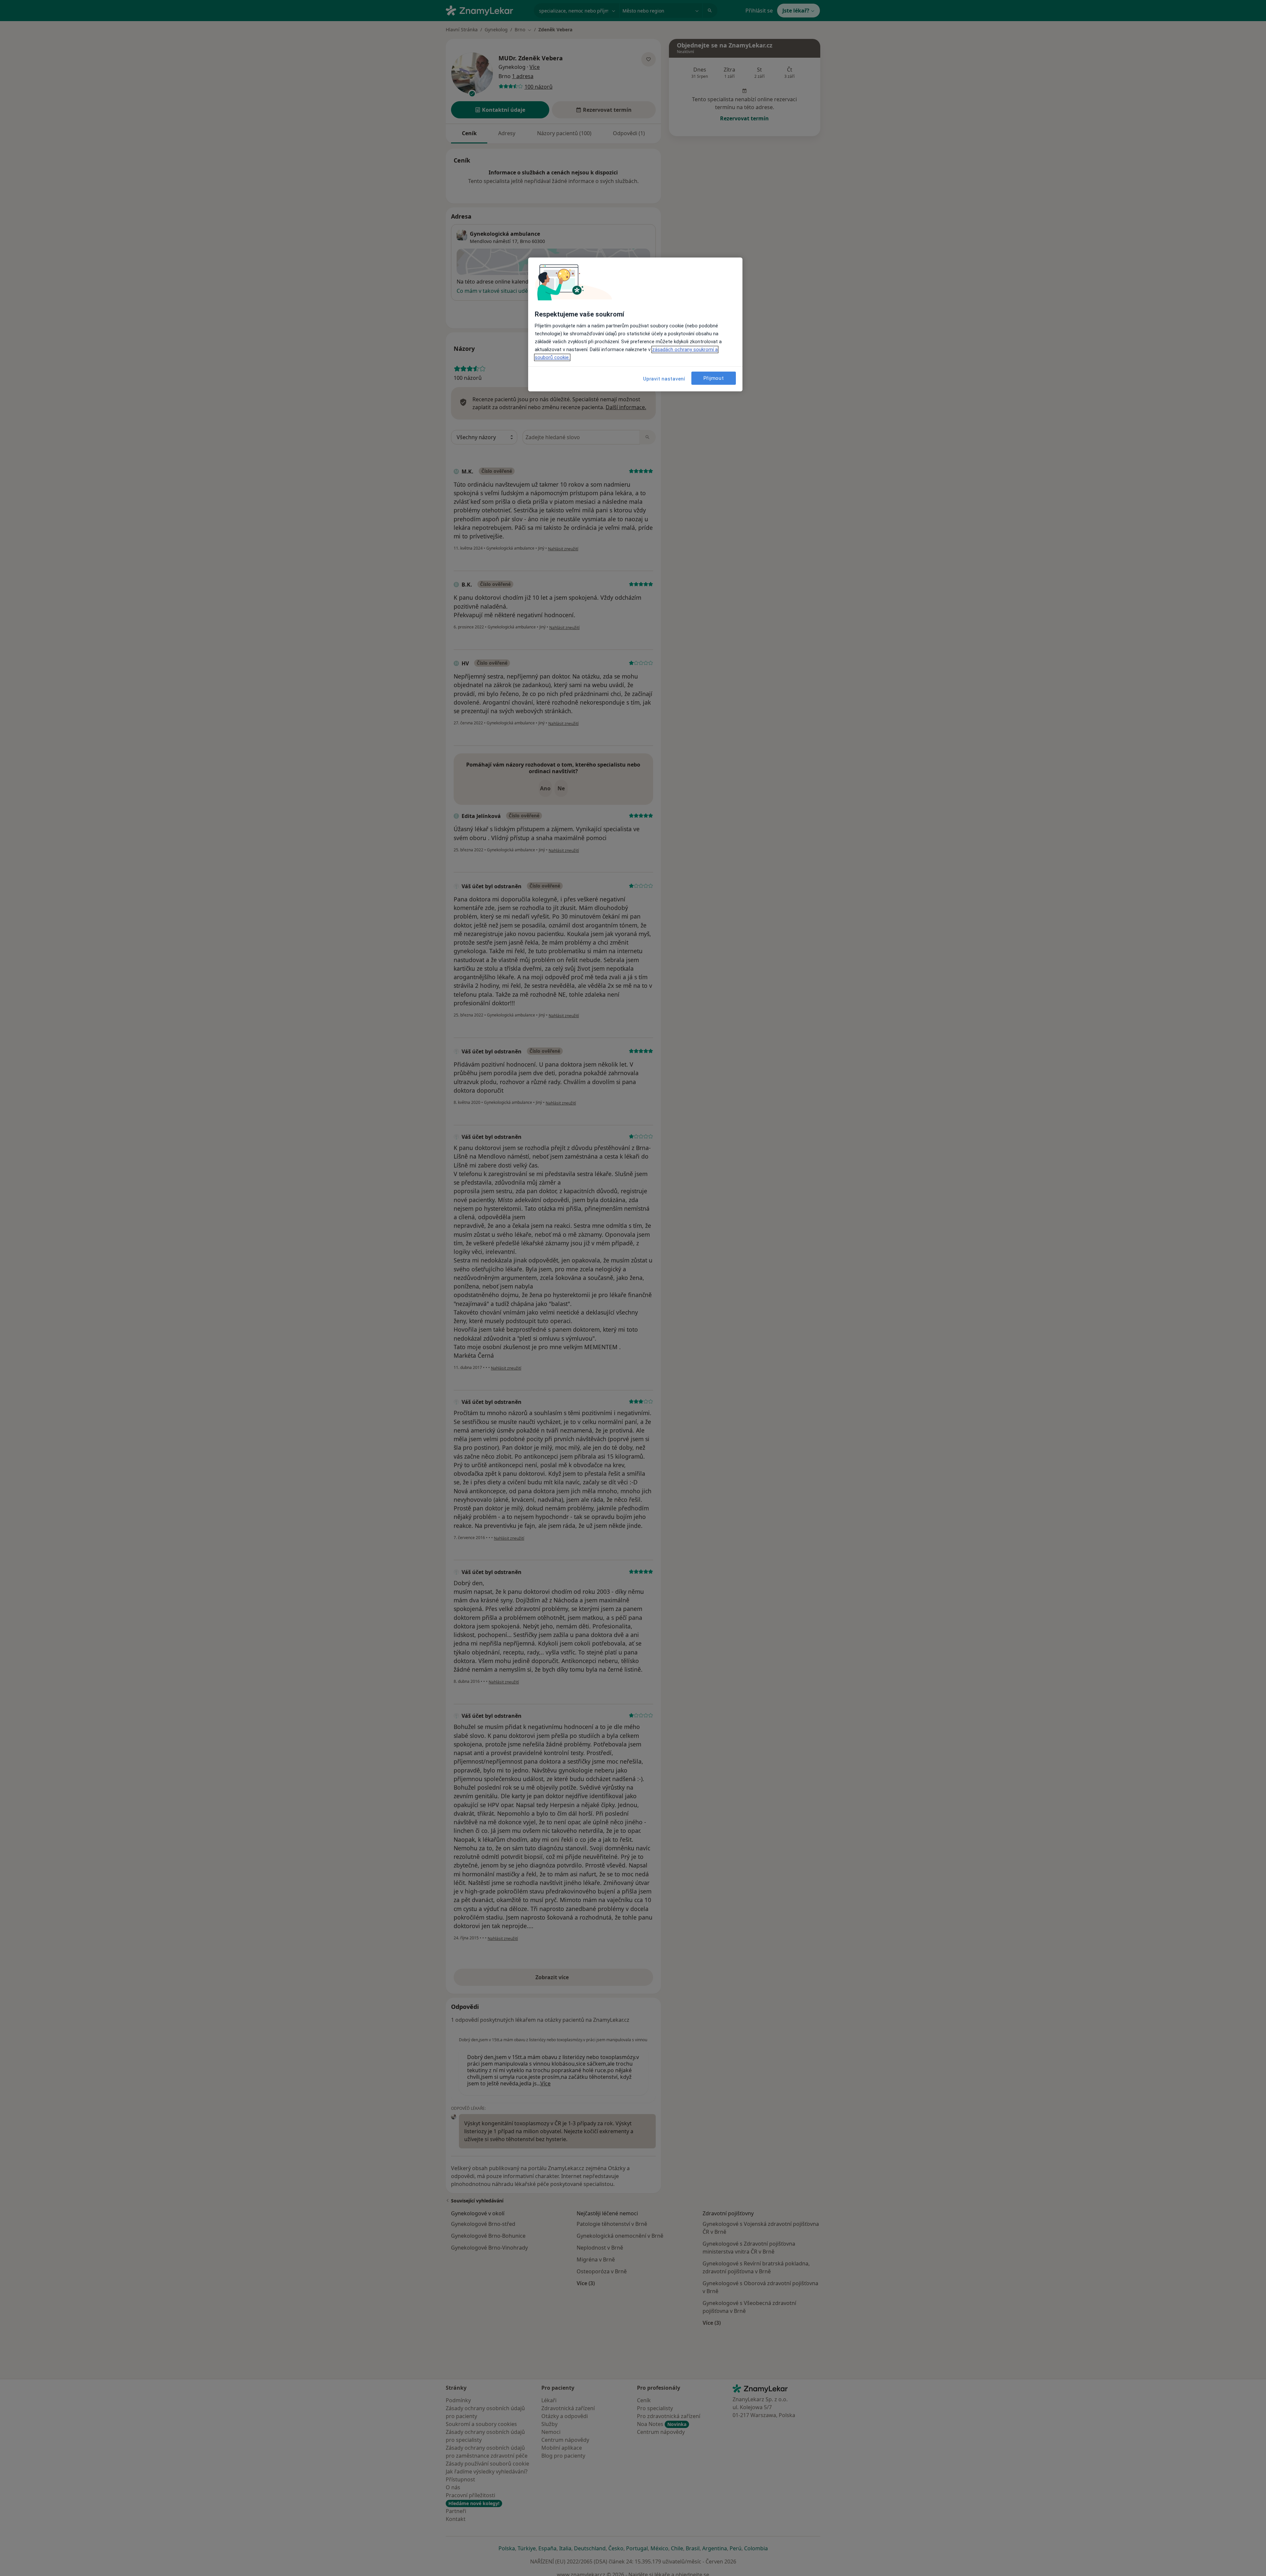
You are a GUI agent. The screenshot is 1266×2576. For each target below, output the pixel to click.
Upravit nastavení (664, 379)
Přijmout (714, 378)
